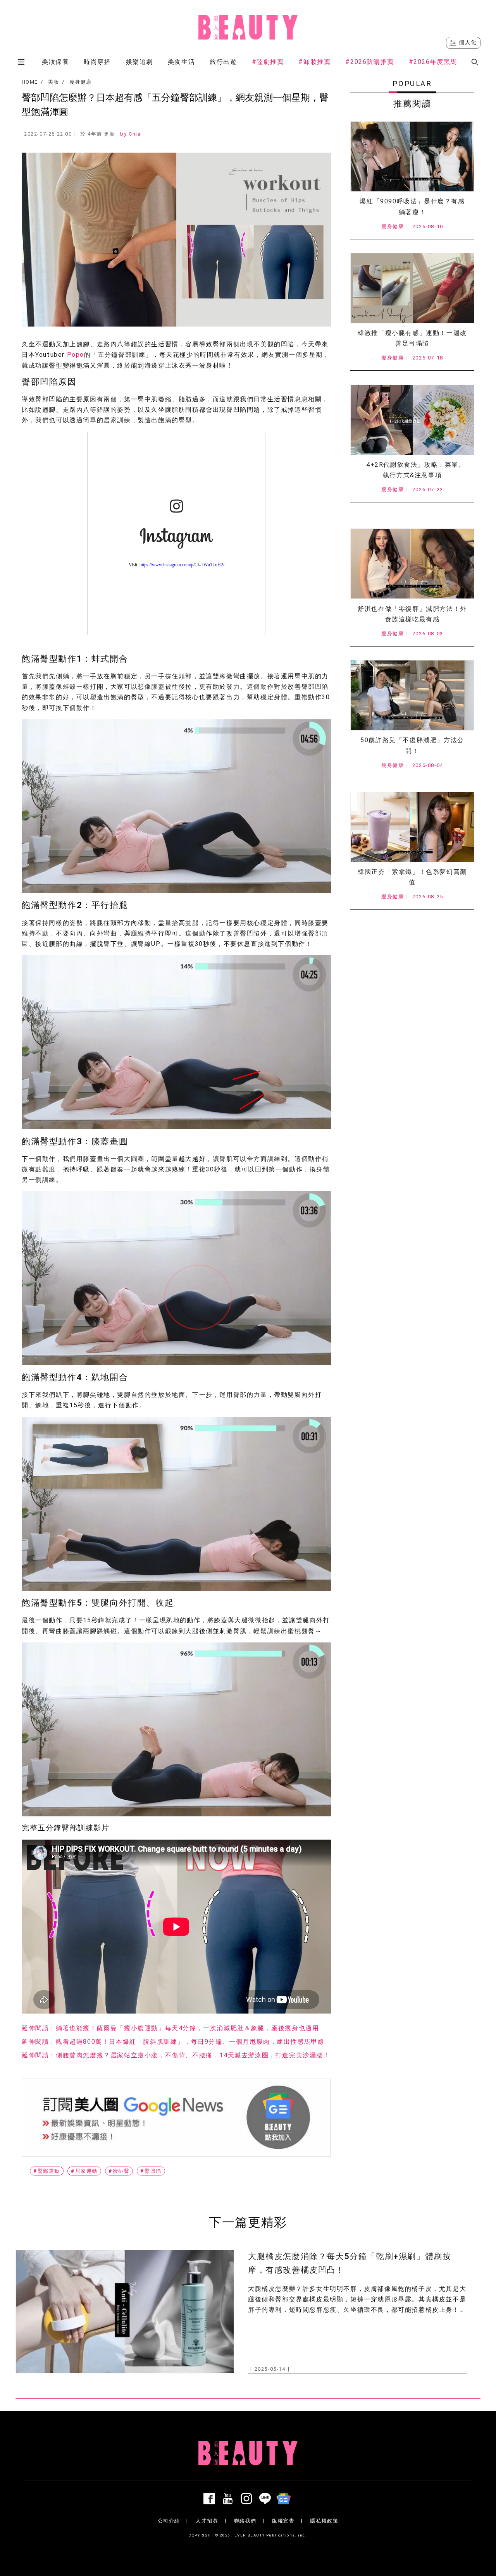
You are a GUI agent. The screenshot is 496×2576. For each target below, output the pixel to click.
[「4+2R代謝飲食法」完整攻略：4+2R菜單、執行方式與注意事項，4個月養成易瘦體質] (412, 420)
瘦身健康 (80, 82)
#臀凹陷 (151, 2171)
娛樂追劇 (139, 62)
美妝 (54, 82)
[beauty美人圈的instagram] (248, 2499)
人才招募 (207, 2521)
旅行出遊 (223, 62)
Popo (76, 355)
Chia (135, 134)
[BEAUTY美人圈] (248, 27)
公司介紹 (169, 2521)
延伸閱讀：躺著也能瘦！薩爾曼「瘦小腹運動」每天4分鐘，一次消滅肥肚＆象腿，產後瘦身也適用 (170, 2028)
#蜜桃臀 (119, 2171)
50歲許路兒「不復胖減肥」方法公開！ (412, 745)
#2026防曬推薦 (369, 62)
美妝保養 (55, 62)
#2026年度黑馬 (433, 62)
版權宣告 (283, 2521)
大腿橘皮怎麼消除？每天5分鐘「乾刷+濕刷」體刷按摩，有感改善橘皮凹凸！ (350, 2263)
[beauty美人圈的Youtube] (229, 2499)
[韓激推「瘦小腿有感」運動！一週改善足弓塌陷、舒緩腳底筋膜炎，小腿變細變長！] (412, 288)
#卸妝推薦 (314, 62)
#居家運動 (84, 2171)
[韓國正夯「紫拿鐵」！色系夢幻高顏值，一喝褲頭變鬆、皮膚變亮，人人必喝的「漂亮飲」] (412, 827)
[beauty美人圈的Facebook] (211, 2499)
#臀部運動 (47, 2171)
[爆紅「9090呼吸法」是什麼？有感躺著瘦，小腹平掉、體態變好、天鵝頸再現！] (412, 156)
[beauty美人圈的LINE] (267, 2499)
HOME (30, 82)
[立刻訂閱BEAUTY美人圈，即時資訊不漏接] (176, 2118)
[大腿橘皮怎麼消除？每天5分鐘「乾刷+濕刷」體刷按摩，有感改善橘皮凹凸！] (125, 2312)
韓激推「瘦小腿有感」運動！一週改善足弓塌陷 (412, 338)
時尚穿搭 (97, 62)
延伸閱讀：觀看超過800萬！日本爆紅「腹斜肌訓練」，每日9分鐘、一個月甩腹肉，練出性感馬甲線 (173, 2042)
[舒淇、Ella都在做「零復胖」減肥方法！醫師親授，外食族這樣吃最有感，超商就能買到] (412, 564)
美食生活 (181, 62)
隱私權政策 (324, 2521)
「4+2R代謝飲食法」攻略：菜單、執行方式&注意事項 (412, 470)
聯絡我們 (245, 2521)
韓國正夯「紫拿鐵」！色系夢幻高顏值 (412, 877)
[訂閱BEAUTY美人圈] (285, 2499)
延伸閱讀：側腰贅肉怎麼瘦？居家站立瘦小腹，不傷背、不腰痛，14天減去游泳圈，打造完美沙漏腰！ (176, 2055)
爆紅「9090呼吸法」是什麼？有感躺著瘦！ (412, 206)
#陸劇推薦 (268, 62)
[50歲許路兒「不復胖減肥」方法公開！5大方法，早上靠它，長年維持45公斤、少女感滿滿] (412, 695)
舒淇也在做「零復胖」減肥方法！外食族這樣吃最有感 (412, 614)
